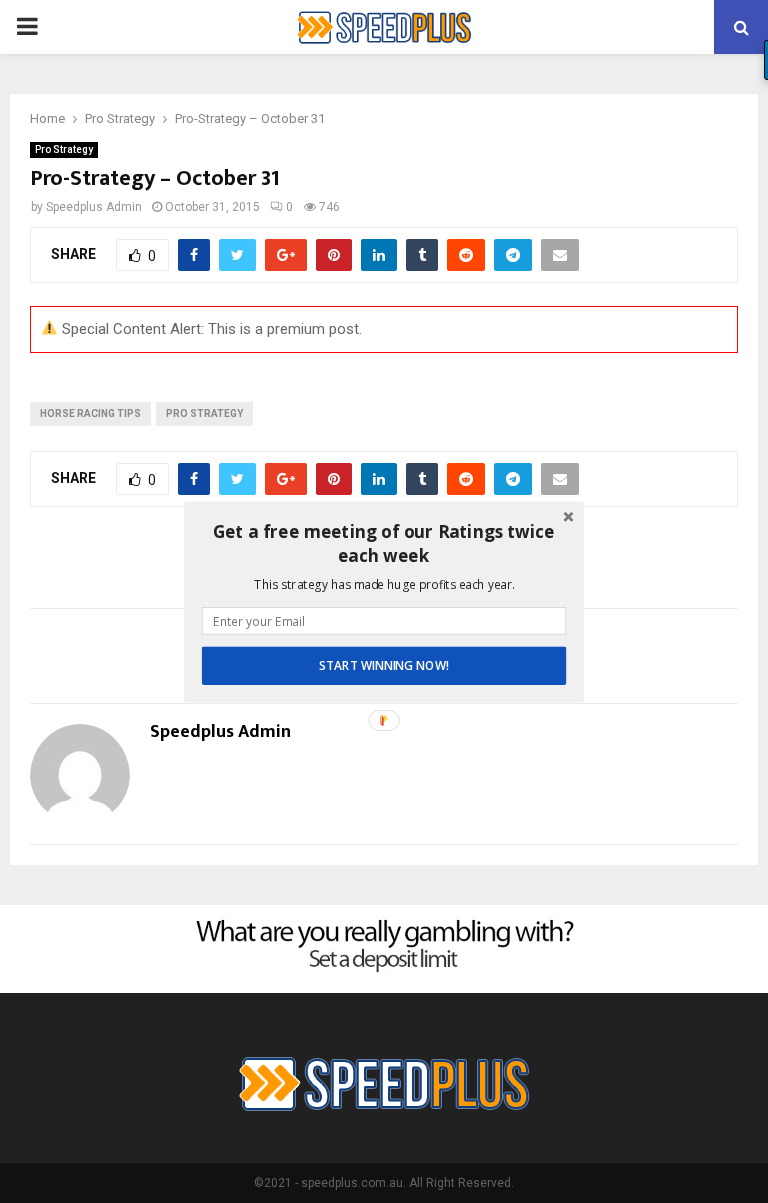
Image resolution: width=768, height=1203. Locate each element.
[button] (384, 543)
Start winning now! (384, 665)
